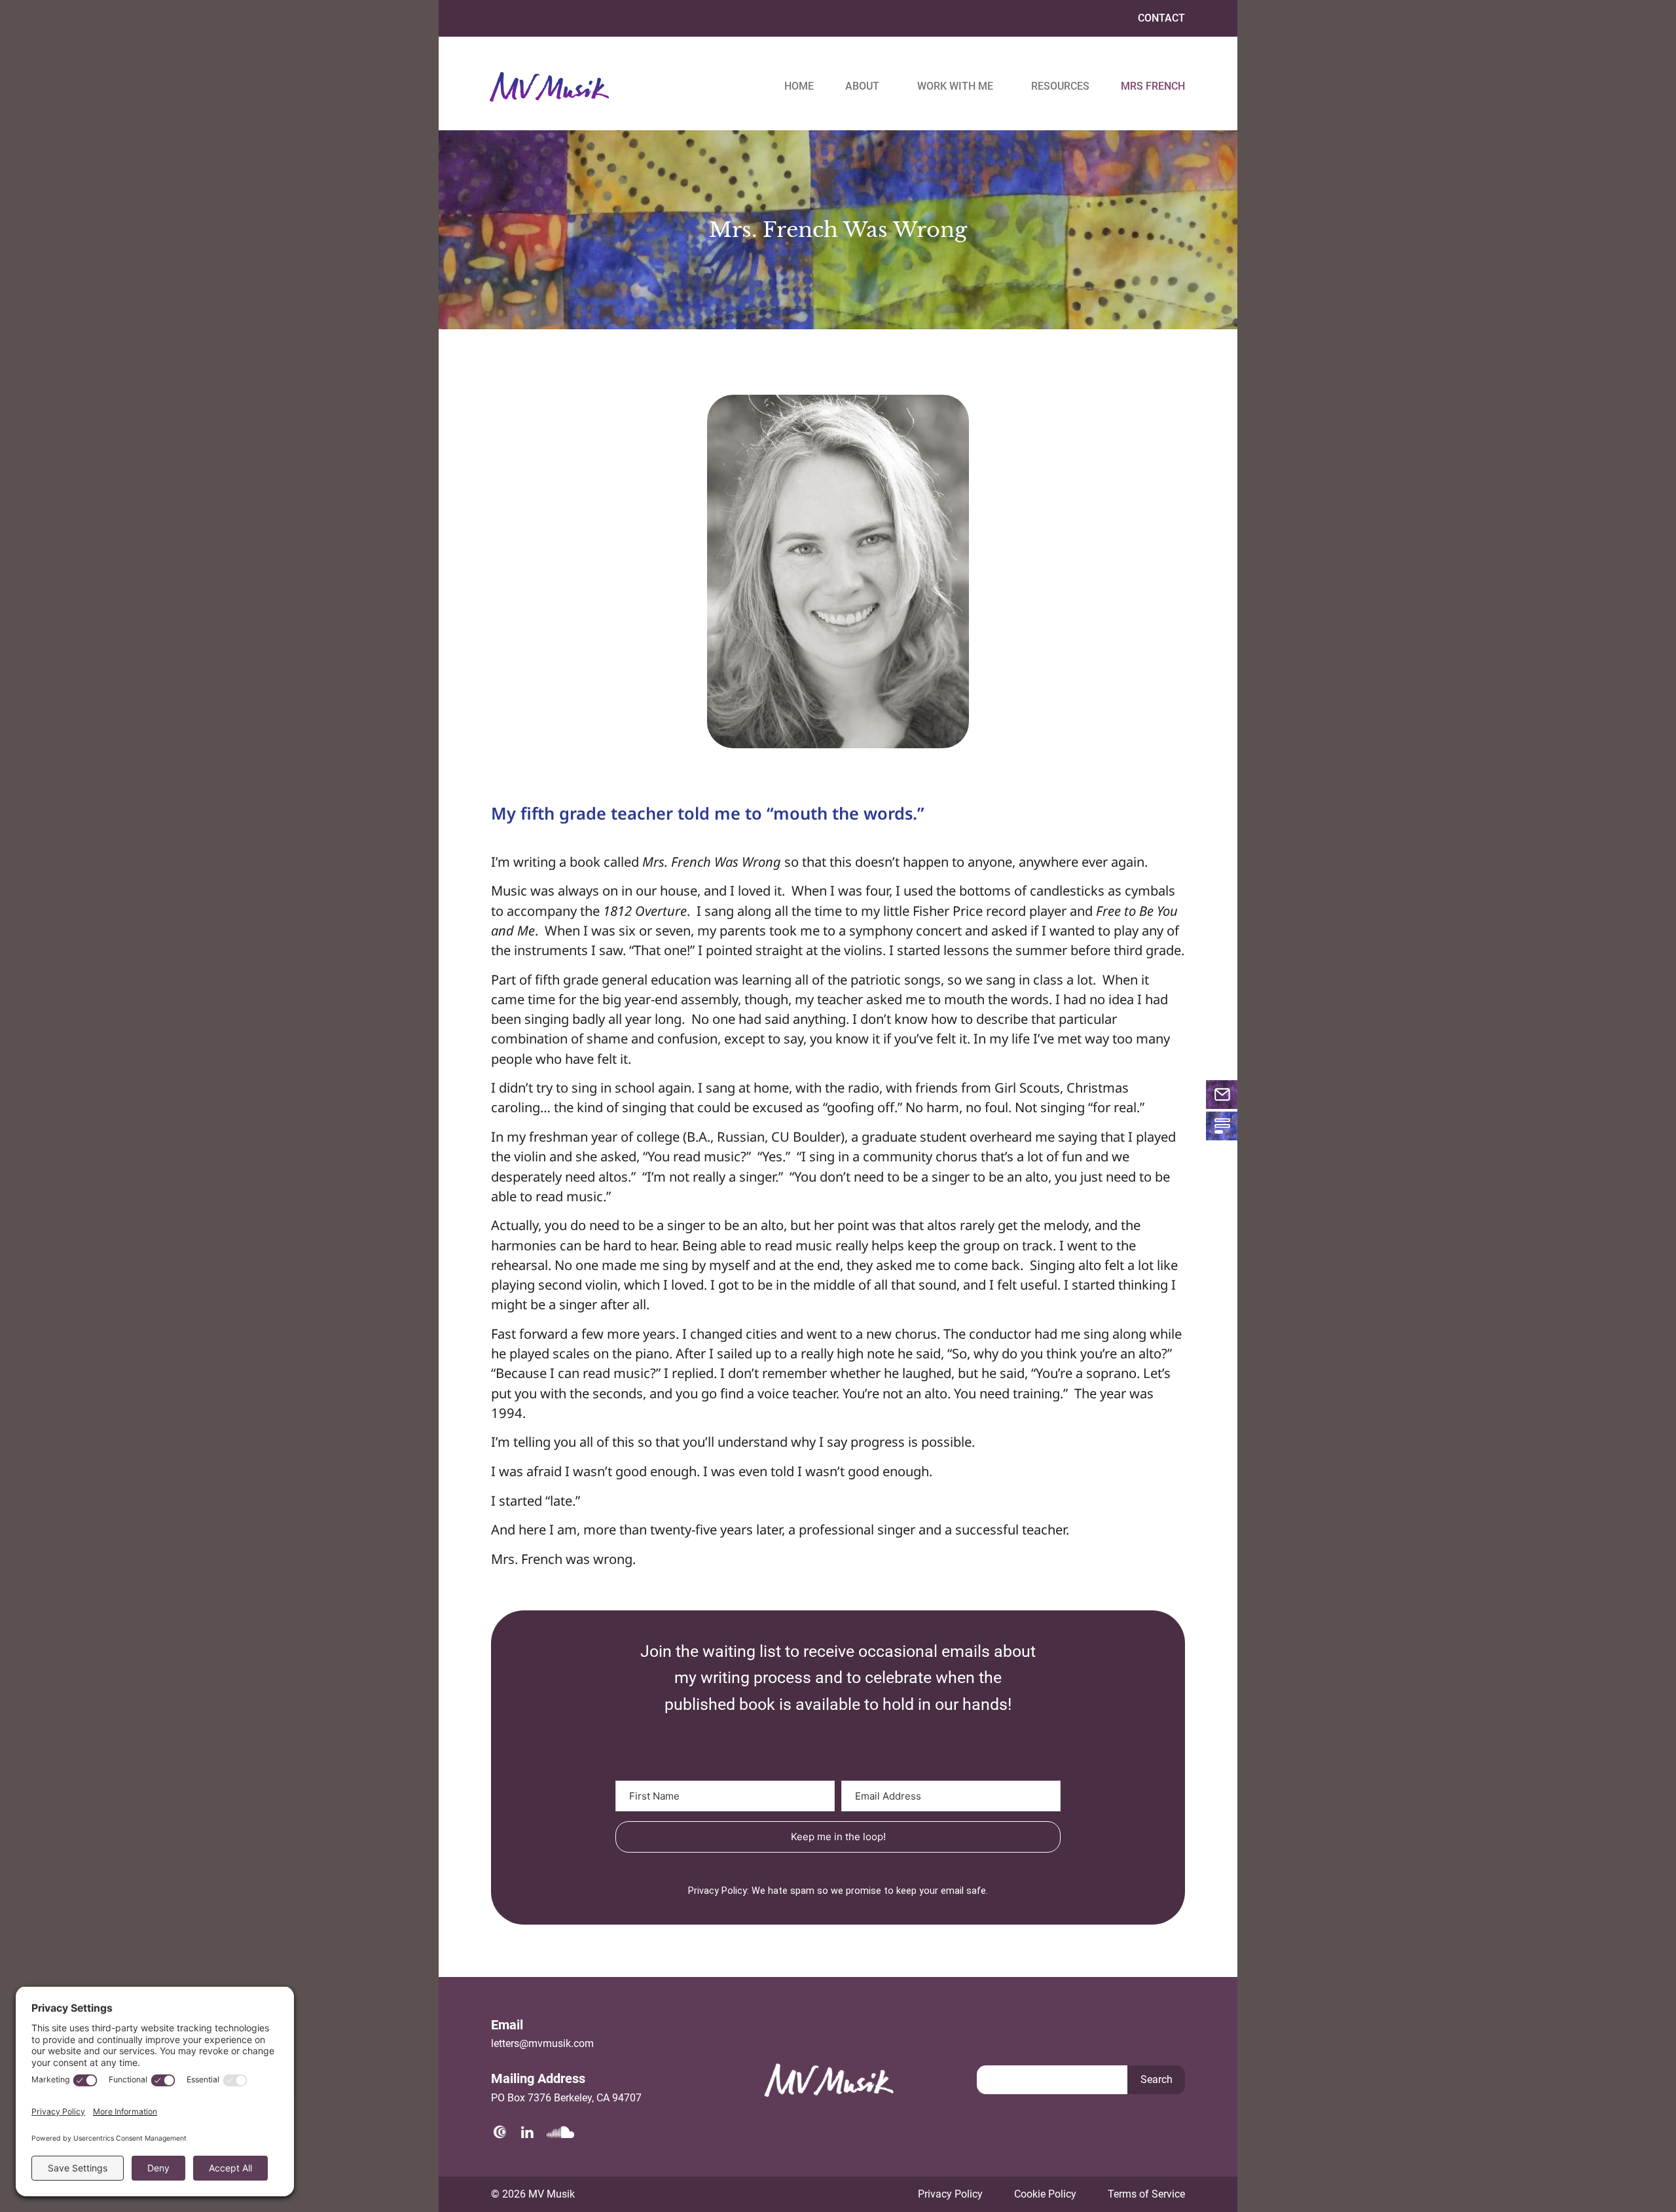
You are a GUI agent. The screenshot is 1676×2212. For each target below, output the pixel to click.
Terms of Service (1146, 2194)
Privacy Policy (950, 2194)
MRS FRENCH (1153, 86)
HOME (799, 86)
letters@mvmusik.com (542, 2043)
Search (1157, 2079)
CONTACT (1161, 18)
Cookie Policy (1045, 2194)
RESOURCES (1060, 86)
